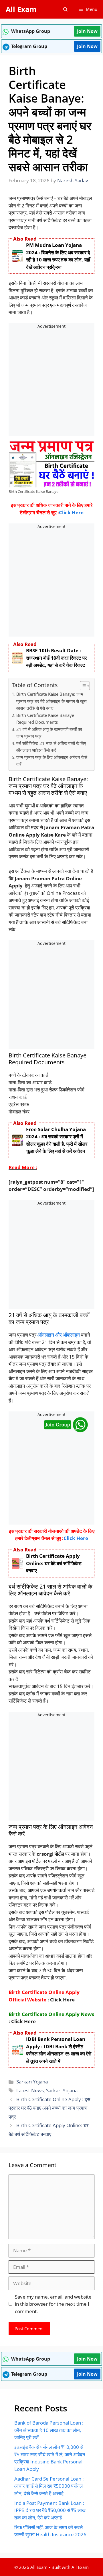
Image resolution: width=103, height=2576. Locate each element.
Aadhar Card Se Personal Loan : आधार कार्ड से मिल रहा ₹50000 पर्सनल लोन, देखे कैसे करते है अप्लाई (49, 2486)
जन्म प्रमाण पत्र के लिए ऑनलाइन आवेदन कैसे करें (52, 761)
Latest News (30, 2090)
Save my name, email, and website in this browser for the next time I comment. (53, 2304)
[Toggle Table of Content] (82, 686)
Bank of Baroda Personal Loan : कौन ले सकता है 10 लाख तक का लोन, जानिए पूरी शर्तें (49, 2430)
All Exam (21, 9)
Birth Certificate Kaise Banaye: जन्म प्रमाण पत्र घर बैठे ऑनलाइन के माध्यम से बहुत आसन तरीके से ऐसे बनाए (51, 701)
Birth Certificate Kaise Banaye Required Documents (45, 719)
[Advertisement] (51, 383)
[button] (65, 9)
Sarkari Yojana (32, 2082)
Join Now (87, 31)
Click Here (71, 512)
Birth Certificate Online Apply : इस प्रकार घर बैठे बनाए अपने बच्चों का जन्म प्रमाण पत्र (49, 2108)
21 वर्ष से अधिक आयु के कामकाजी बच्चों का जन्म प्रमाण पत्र (49, 733)
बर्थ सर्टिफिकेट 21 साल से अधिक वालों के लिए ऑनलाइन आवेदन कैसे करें (51, 747)
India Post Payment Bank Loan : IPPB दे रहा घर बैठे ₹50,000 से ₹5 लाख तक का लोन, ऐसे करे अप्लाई (50, 2510)
